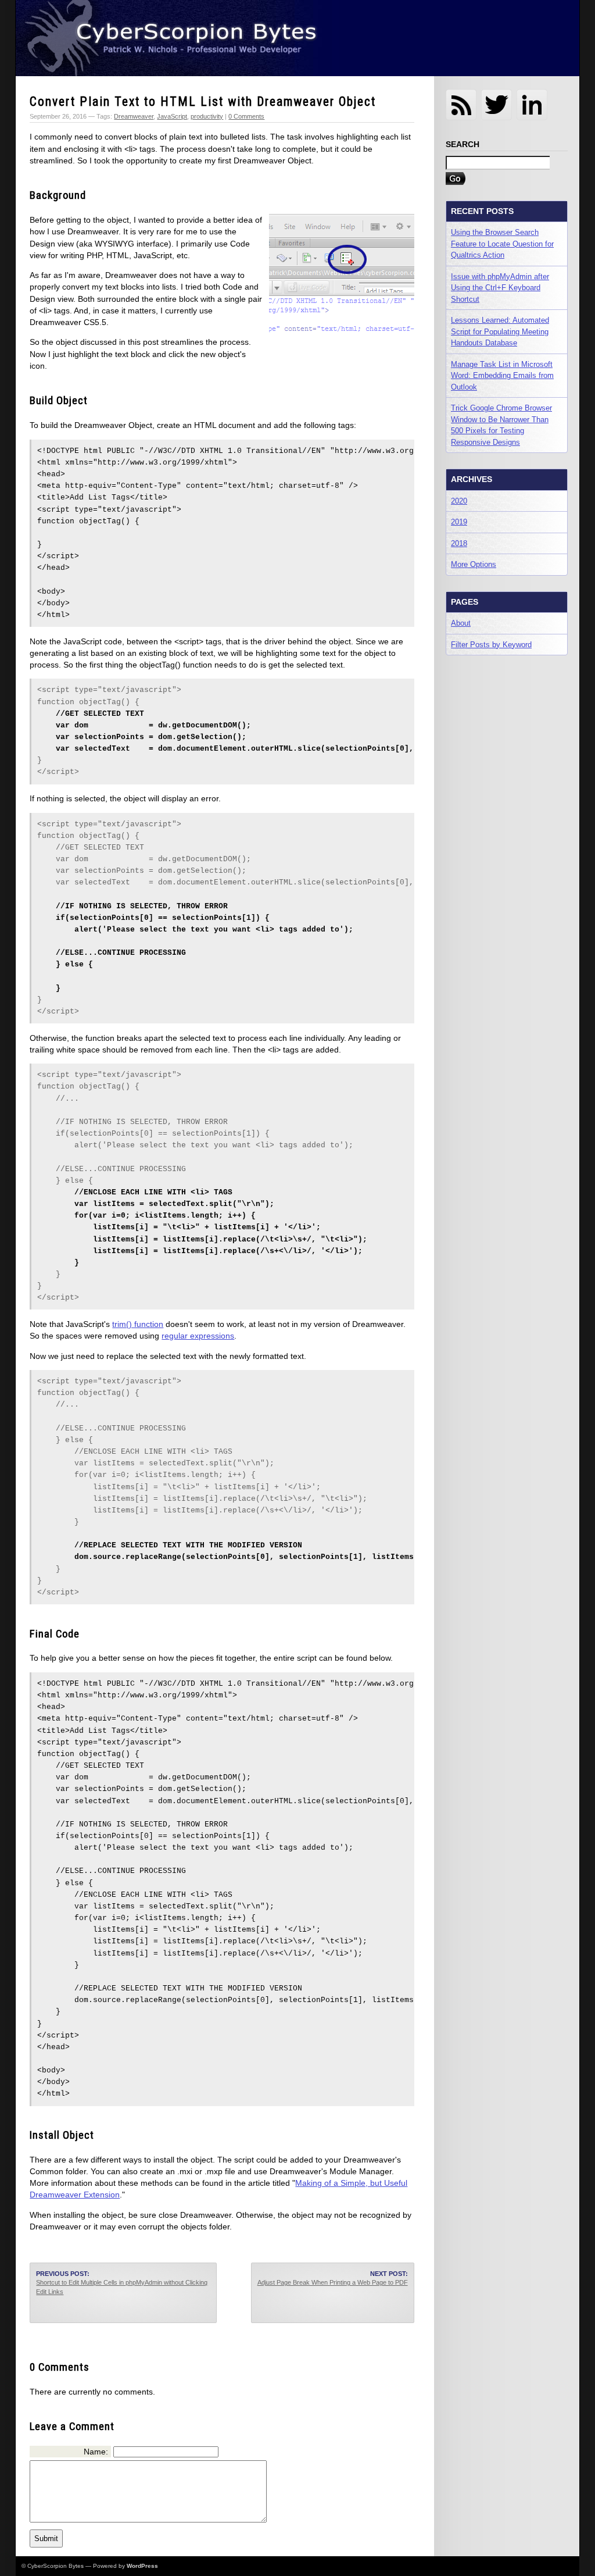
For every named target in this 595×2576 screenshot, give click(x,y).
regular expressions (198, 1336)
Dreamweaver (134, 116)
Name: (96, 2452)
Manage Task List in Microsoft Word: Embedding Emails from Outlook (502, 376)
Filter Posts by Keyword (491, 645)
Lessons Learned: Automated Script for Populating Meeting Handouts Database (500, 331)
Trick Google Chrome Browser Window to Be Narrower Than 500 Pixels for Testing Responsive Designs (501, 425)
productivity (207, 116)
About (461, 623)
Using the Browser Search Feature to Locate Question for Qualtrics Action (502, 244)
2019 (459, 522)
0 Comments (246, 116)
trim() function (138, 1324)
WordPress (142, 2566)
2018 (459, 543)
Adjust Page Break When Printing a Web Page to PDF (333, 2282)
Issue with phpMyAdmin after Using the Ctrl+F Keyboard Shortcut (500, 288)
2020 (459, 501)
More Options (474, 564)
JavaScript (172, 116)
